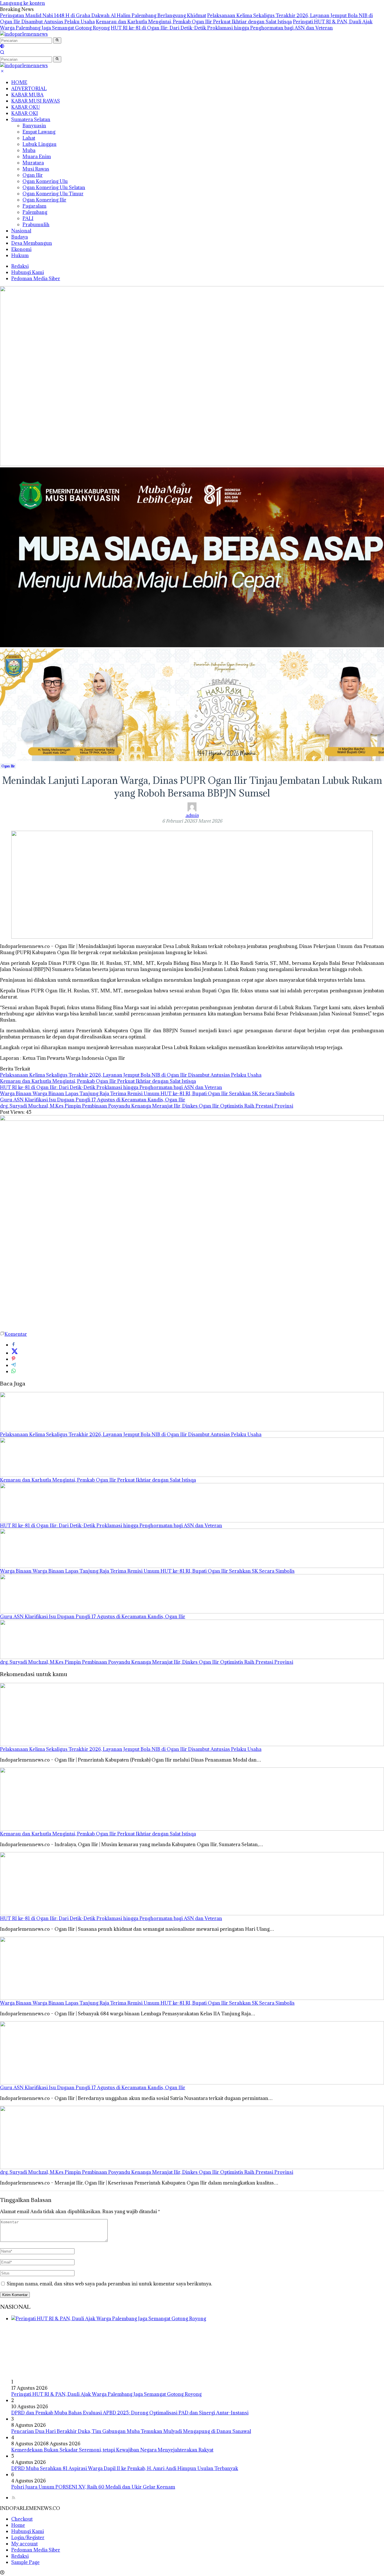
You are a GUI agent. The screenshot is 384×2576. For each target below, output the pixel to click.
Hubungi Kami (28, 272)
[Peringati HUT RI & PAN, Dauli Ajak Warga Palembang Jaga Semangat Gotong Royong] (198, 2347)
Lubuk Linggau (39, 144)
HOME (19, 82)
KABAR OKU (26, 107)
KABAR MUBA (27, 95)
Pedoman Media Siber (36, 279)
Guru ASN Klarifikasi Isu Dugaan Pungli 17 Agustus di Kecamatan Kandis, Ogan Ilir (93, 1100)
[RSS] (13, 2498)
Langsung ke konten (22, 3)
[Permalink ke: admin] (192, 810)
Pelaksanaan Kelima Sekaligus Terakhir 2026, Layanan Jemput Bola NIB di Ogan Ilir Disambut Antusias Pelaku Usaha (131, 1075)
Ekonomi (21, 249)
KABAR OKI (25, 113)
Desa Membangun (32, 243)
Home (18, 2525)
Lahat (29, 138)
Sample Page (25, 2562)
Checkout (22, 2519)
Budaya (20, 237)
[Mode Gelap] (2, 47)
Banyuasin (34, 126)
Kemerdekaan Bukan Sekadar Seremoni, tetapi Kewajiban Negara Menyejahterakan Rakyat (112, 2450)
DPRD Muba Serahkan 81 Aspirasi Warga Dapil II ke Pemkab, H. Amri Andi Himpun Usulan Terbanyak (125, 2468)
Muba (29, 150)
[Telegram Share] (13, 1365)
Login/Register (28, 2537)
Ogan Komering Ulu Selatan (54, 187)
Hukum (20, 255)
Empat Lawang (39, 132)
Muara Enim (37, 157)
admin (192, 815)
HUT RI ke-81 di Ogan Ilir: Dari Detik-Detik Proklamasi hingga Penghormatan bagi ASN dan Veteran (222, 28)
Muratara (33, 163)
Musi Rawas (36, 169)
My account (24, 2544)
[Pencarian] (2, 53)
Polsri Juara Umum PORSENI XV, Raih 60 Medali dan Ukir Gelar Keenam (93, 2487)
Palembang (35, 212)
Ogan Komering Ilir (44, 200)
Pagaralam (34, 206)
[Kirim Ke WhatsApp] (13, 1371)
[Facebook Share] (13, 1345)
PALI (28, 218)
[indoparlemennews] (24, 34)
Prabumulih (36, 225)
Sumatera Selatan (31, 119)
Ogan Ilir (33, 175)
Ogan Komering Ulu (45, 181)
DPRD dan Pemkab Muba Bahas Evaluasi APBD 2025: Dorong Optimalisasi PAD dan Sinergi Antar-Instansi (130, 2413)
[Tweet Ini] (15, 1353)
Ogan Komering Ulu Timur (53, 194)
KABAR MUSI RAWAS (36, 101)
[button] (57, 40)
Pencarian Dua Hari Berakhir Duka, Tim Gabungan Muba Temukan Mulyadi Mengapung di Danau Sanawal (131, 2431)
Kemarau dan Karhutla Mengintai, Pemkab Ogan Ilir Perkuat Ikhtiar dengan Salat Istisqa (194, 22)
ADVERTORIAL (29, 89)
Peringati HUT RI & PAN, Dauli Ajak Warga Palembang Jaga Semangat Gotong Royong (106, 2394)
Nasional (21, 231)
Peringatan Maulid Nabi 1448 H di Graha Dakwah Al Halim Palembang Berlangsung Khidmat (103, 15)
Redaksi (20, 266)
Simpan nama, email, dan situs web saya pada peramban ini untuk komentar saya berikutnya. (109, 2284)
